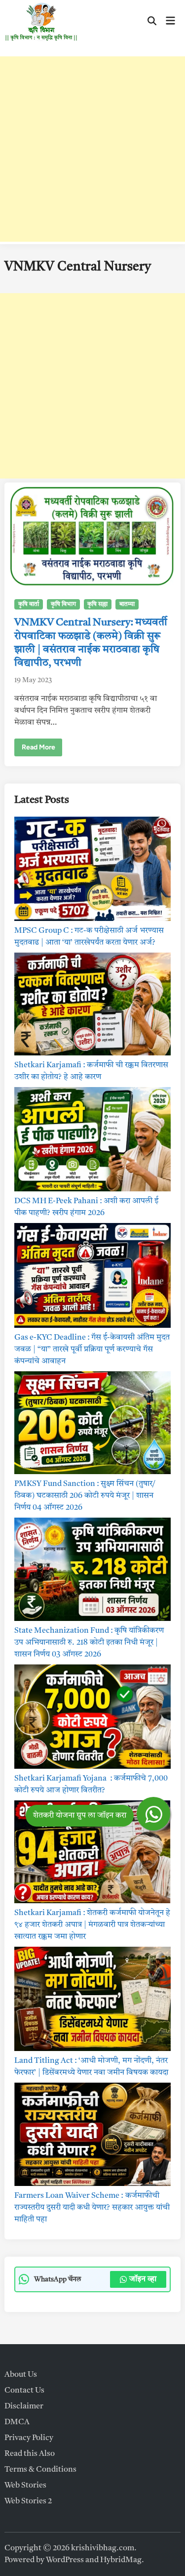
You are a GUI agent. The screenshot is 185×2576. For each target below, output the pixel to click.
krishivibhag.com (103, 2548)
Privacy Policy (29, 2438)
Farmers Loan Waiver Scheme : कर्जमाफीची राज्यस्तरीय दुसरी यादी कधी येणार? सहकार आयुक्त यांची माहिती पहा (92, 2208)
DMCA (17, 2422)
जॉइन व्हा (143, 2279)
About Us (21, 2375)
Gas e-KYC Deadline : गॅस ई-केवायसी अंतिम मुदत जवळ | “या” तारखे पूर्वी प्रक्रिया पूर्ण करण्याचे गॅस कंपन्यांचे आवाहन (92, 1350)
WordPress (65, 2560)
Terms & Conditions (40, 2470)
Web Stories (25, 2486)
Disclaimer (24, 2406)
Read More (38, 749)
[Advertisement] (92, 149)
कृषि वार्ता (29, 605)
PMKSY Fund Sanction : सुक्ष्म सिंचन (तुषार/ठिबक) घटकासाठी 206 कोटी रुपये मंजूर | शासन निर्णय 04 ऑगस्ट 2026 (85, 1496)
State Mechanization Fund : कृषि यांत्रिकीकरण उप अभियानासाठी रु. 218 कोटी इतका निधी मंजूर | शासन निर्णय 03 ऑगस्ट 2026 (89, 1643)
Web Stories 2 (28, 2501)
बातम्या (127, 605)
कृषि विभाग (63, 605)
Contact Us (24, 2391)
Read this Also (30, 2454)
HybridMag (121, 2560)
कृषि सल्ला (97, 605)
